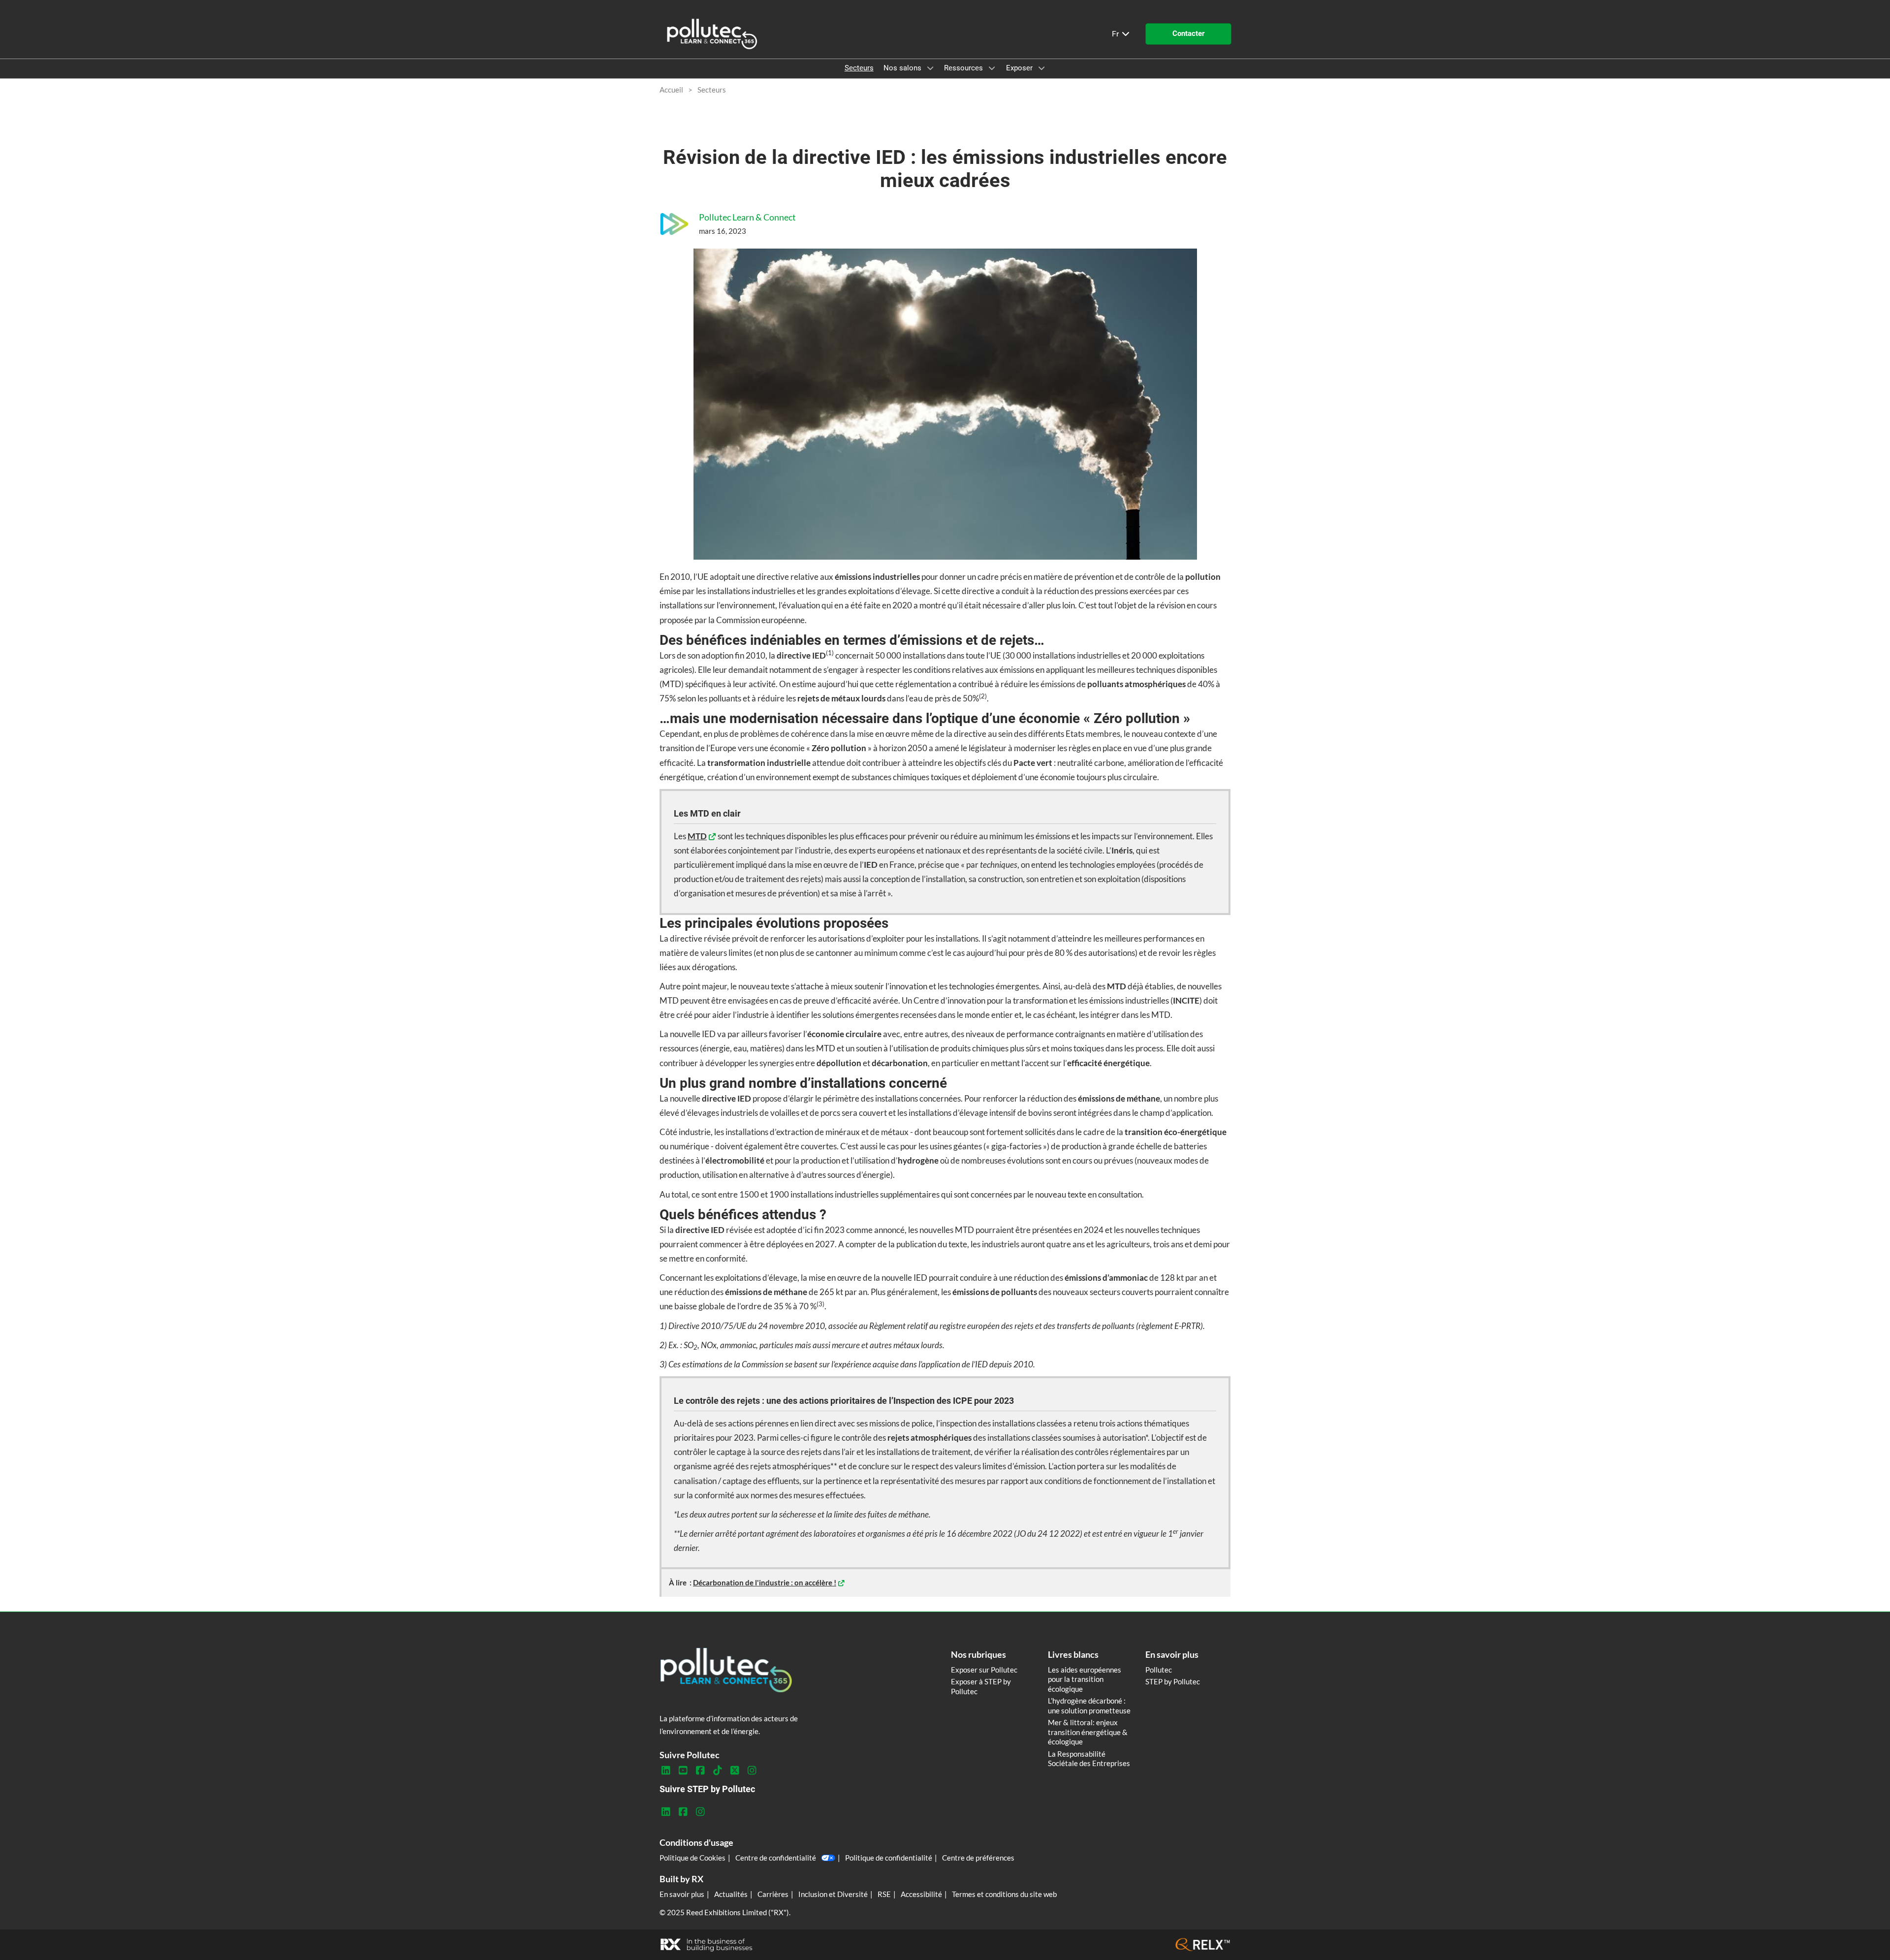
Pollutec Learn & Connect (747, 217)
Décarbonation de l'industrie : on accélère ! (765, 1582)
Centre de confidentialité (776, 1858)
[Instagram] (752, 1770)
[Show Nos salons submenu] (930, 68)
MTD (697, 836)
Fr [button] (1116, 34)
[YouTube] (683, 1770)
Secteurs (859, 68)
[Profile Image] (674, 224)
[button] (1188, 34)
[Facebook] (700, 1770)
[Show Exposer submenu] (1041, 68)
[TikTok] (717, 1770)
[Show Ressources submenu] (992, 68)
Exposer (1020, 68)
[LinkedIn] (666, 1770)
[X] (735, 1770)
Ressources (964, 68)
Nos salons (903, 68)
